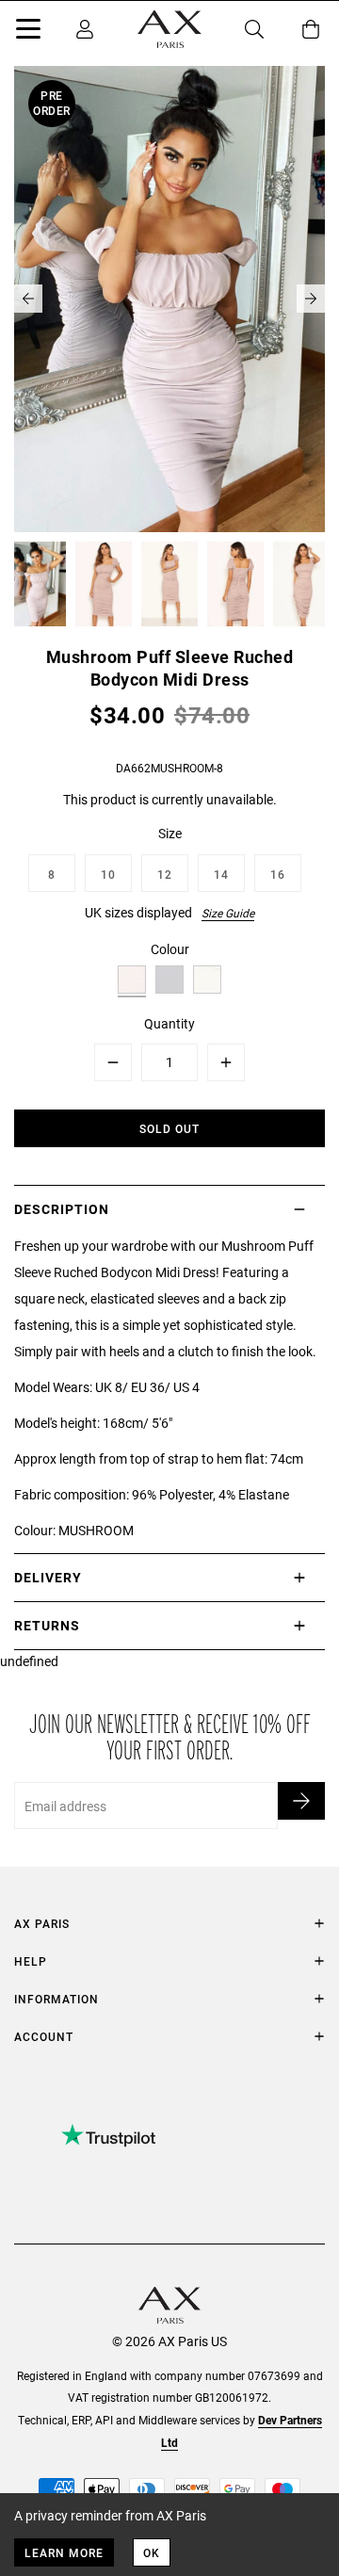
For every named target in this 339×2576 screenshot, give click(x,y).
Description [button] (62, 1209)
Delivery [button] (48, 1577)
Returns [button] (47, 1625)
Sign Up (301, 1801)
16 (278, 874)
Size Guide (228, 913)
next (311, 299)
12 (165, 874)
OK (152, 2552)
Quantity (169, 1023)
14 (221, 874)
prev (28, 299)
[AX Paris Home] (169, 29)
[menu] (28, 32)
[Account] (85, 29)
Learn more (64, 2552)
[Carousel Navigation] (169, 299)
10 (108, 874)
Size (170, 833)
